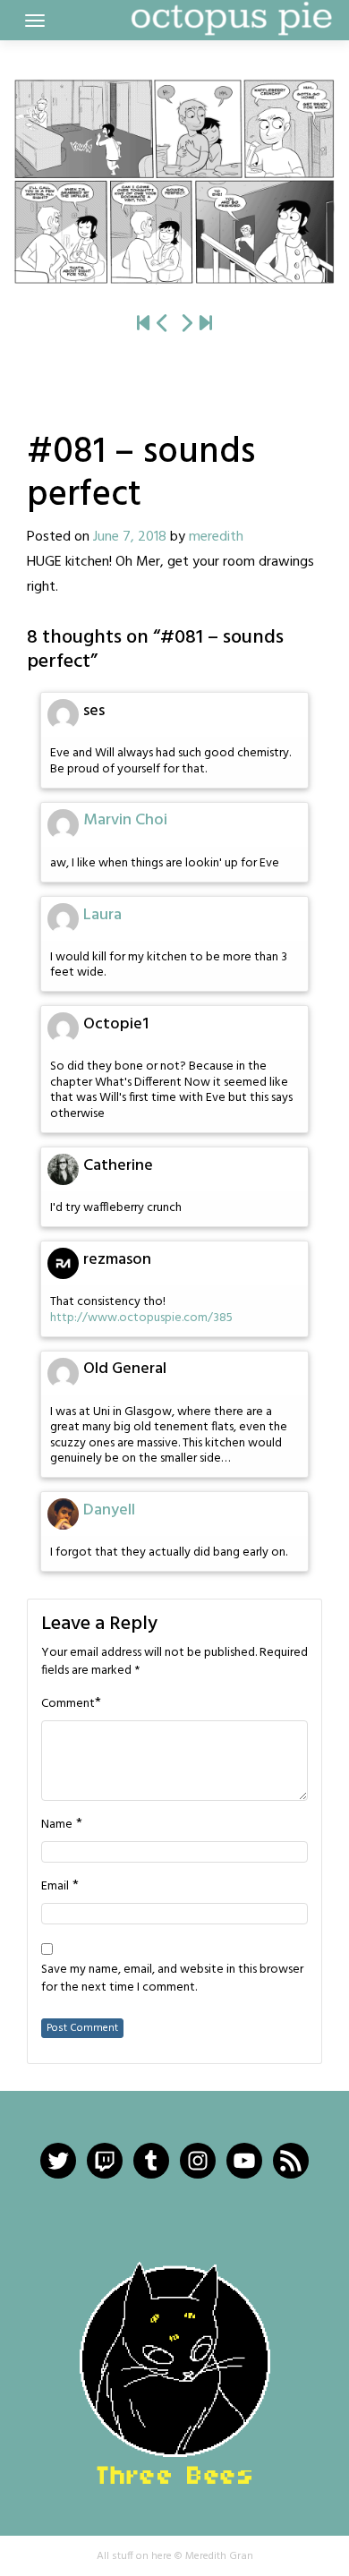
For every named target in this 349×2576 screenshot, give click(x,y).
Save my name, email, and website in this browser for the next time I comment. (172, 1979)
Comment (68, 1704)
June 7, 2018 (130, 537)
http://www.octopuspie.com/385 (141, 1318)
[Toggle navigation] (35, 21)
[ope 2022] (206, 324)
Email (55, 1887)
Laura (102, 915)
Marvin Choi (125, 820)
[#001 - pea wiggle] (143, 324)
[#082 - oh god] (174, 182)
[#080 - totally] (163, 324)
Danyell (109, 1510)
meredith (216, 537)
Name (57, 1825)
